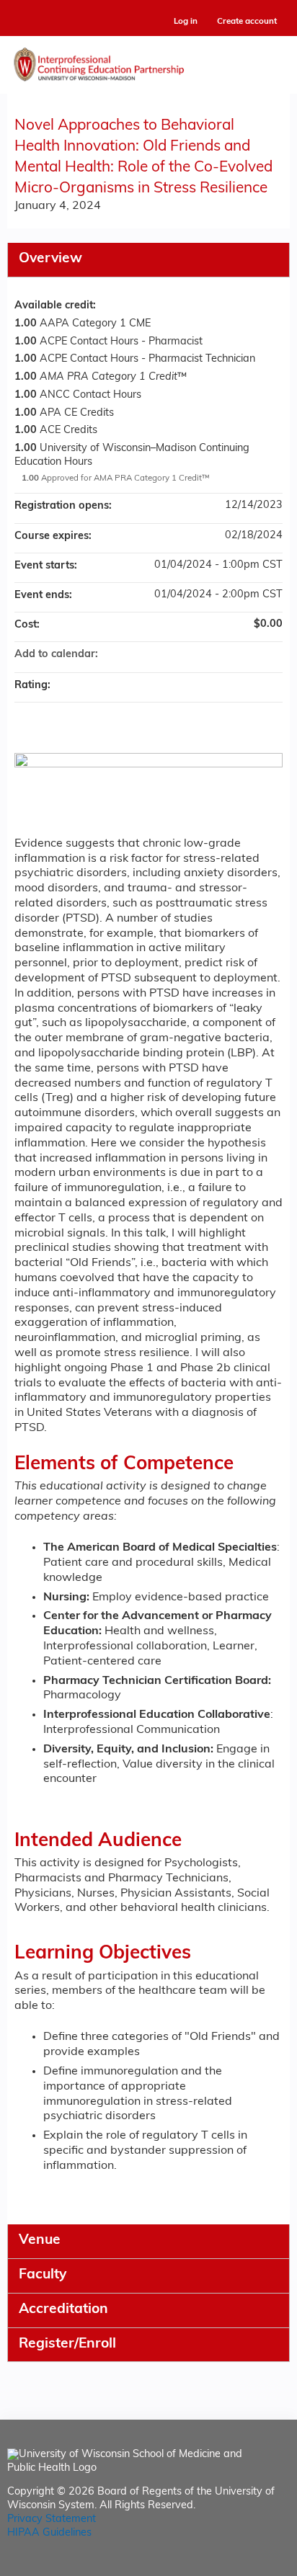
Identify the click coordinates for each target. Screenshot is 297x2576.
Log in (186, 22)
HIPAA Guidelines (49, 2533)
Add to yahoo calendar (234, 655)
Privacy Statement (52, 2519)
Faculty (43, 2275)
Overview (50, 259)
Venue (40, 2241)
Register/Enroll (67, 2344)
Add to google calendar (215, 655)
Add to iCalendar (252, 654)
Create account (247, 22)
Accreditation (63, 2310)
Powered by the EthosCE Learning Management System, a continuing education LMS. (239, 2566)
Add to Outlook (271, 655)
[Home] (148, 61)
